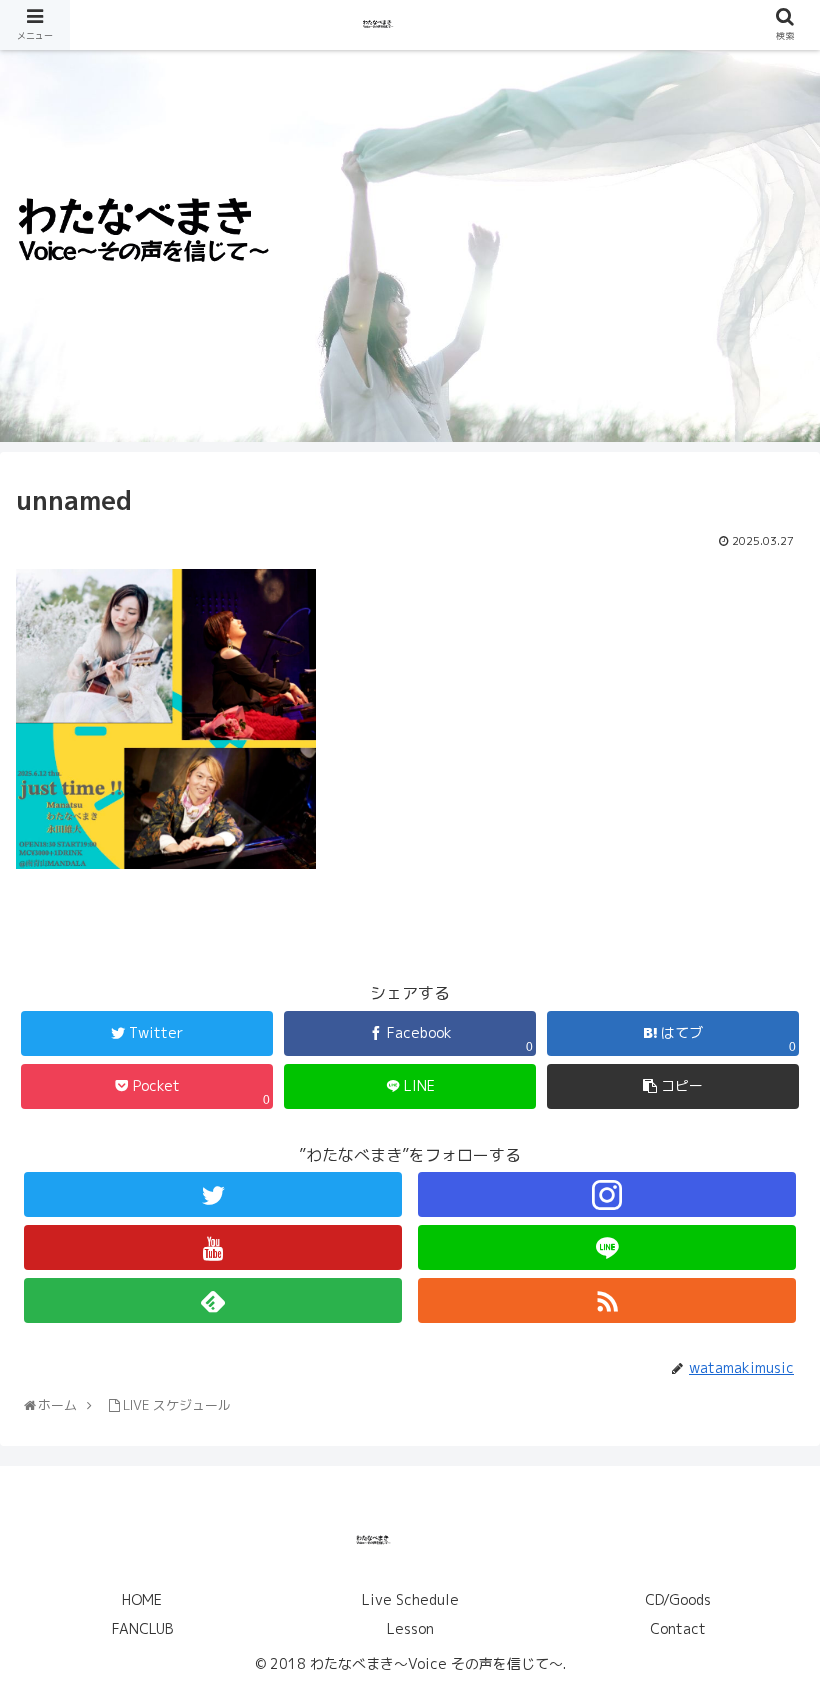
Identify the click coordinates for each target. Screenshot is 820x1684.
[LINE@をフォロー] (607, 1247)
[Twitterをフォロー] (213, 1194)
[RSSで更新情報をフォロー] (607, 1300)
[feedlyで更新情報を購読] (213, 1300)
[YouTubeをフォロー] (213, 1247)
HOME (142, 1599)
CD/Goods (678, 1599)
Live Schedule (410, 1599)
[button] (761, 1653)
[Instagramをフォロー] (607, 1194)
